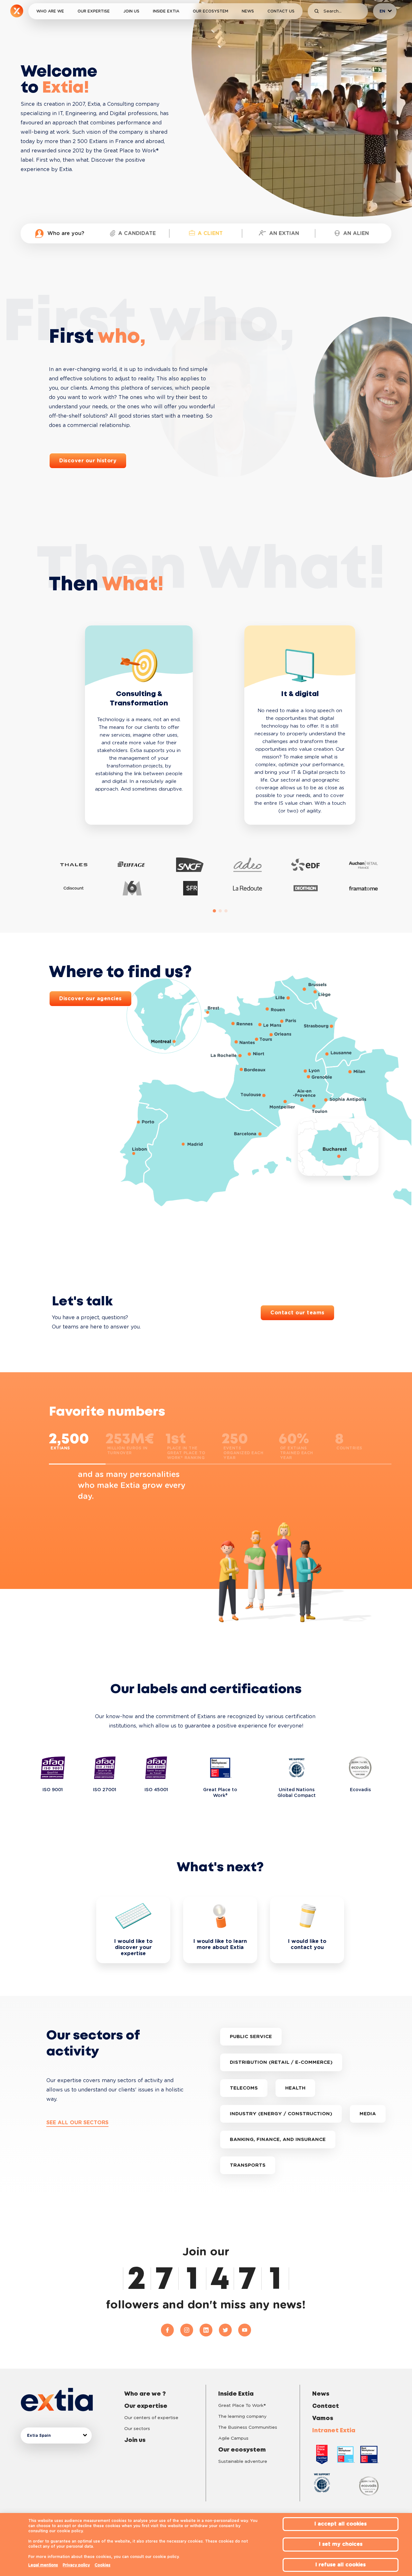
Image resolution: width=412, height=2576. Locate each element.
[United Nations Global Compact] (297, 1768)
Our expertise (94, 11)
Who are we (50, 11)
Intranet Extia (334, 2431)
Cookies (103, 2565)
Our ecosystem (211, 11)
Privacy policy (76, 2565)
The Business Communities (248, 2427)
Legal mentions (43, 2565)
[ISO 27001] (105, 1768)
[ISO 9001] (53, 1768)
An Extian (284, 233)
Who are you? (66, 233)
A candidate (137, 233)
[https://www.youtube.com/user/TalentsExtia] (245, 2330)
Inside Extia (166, 11)
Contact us (281, 11)
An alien (356, 233)
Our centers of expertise (151, 2418)
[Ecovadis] (360, 1768)
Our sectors (137, 2429)
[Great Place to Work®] (220, 1768)
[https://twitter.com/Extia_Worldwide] (229, 2330)
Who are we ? (145, 2394)
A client (210, 233)
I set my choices (341, 2544)
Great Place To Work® (242, 2406)
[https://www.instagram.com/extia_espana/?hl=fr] (190, 2330)
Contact (326, 2406)
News (248, 11)
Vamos (323, 2418)
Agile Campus (233, 2438)
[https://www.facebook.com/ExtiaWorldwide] (171, 2330)
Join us (131, 11)
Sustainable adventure (243, 2462)
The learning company (242, 2417)
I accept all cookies (341, 2524)
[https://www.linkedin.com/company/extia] (209, 2330)
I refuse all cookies (341, 2565)
